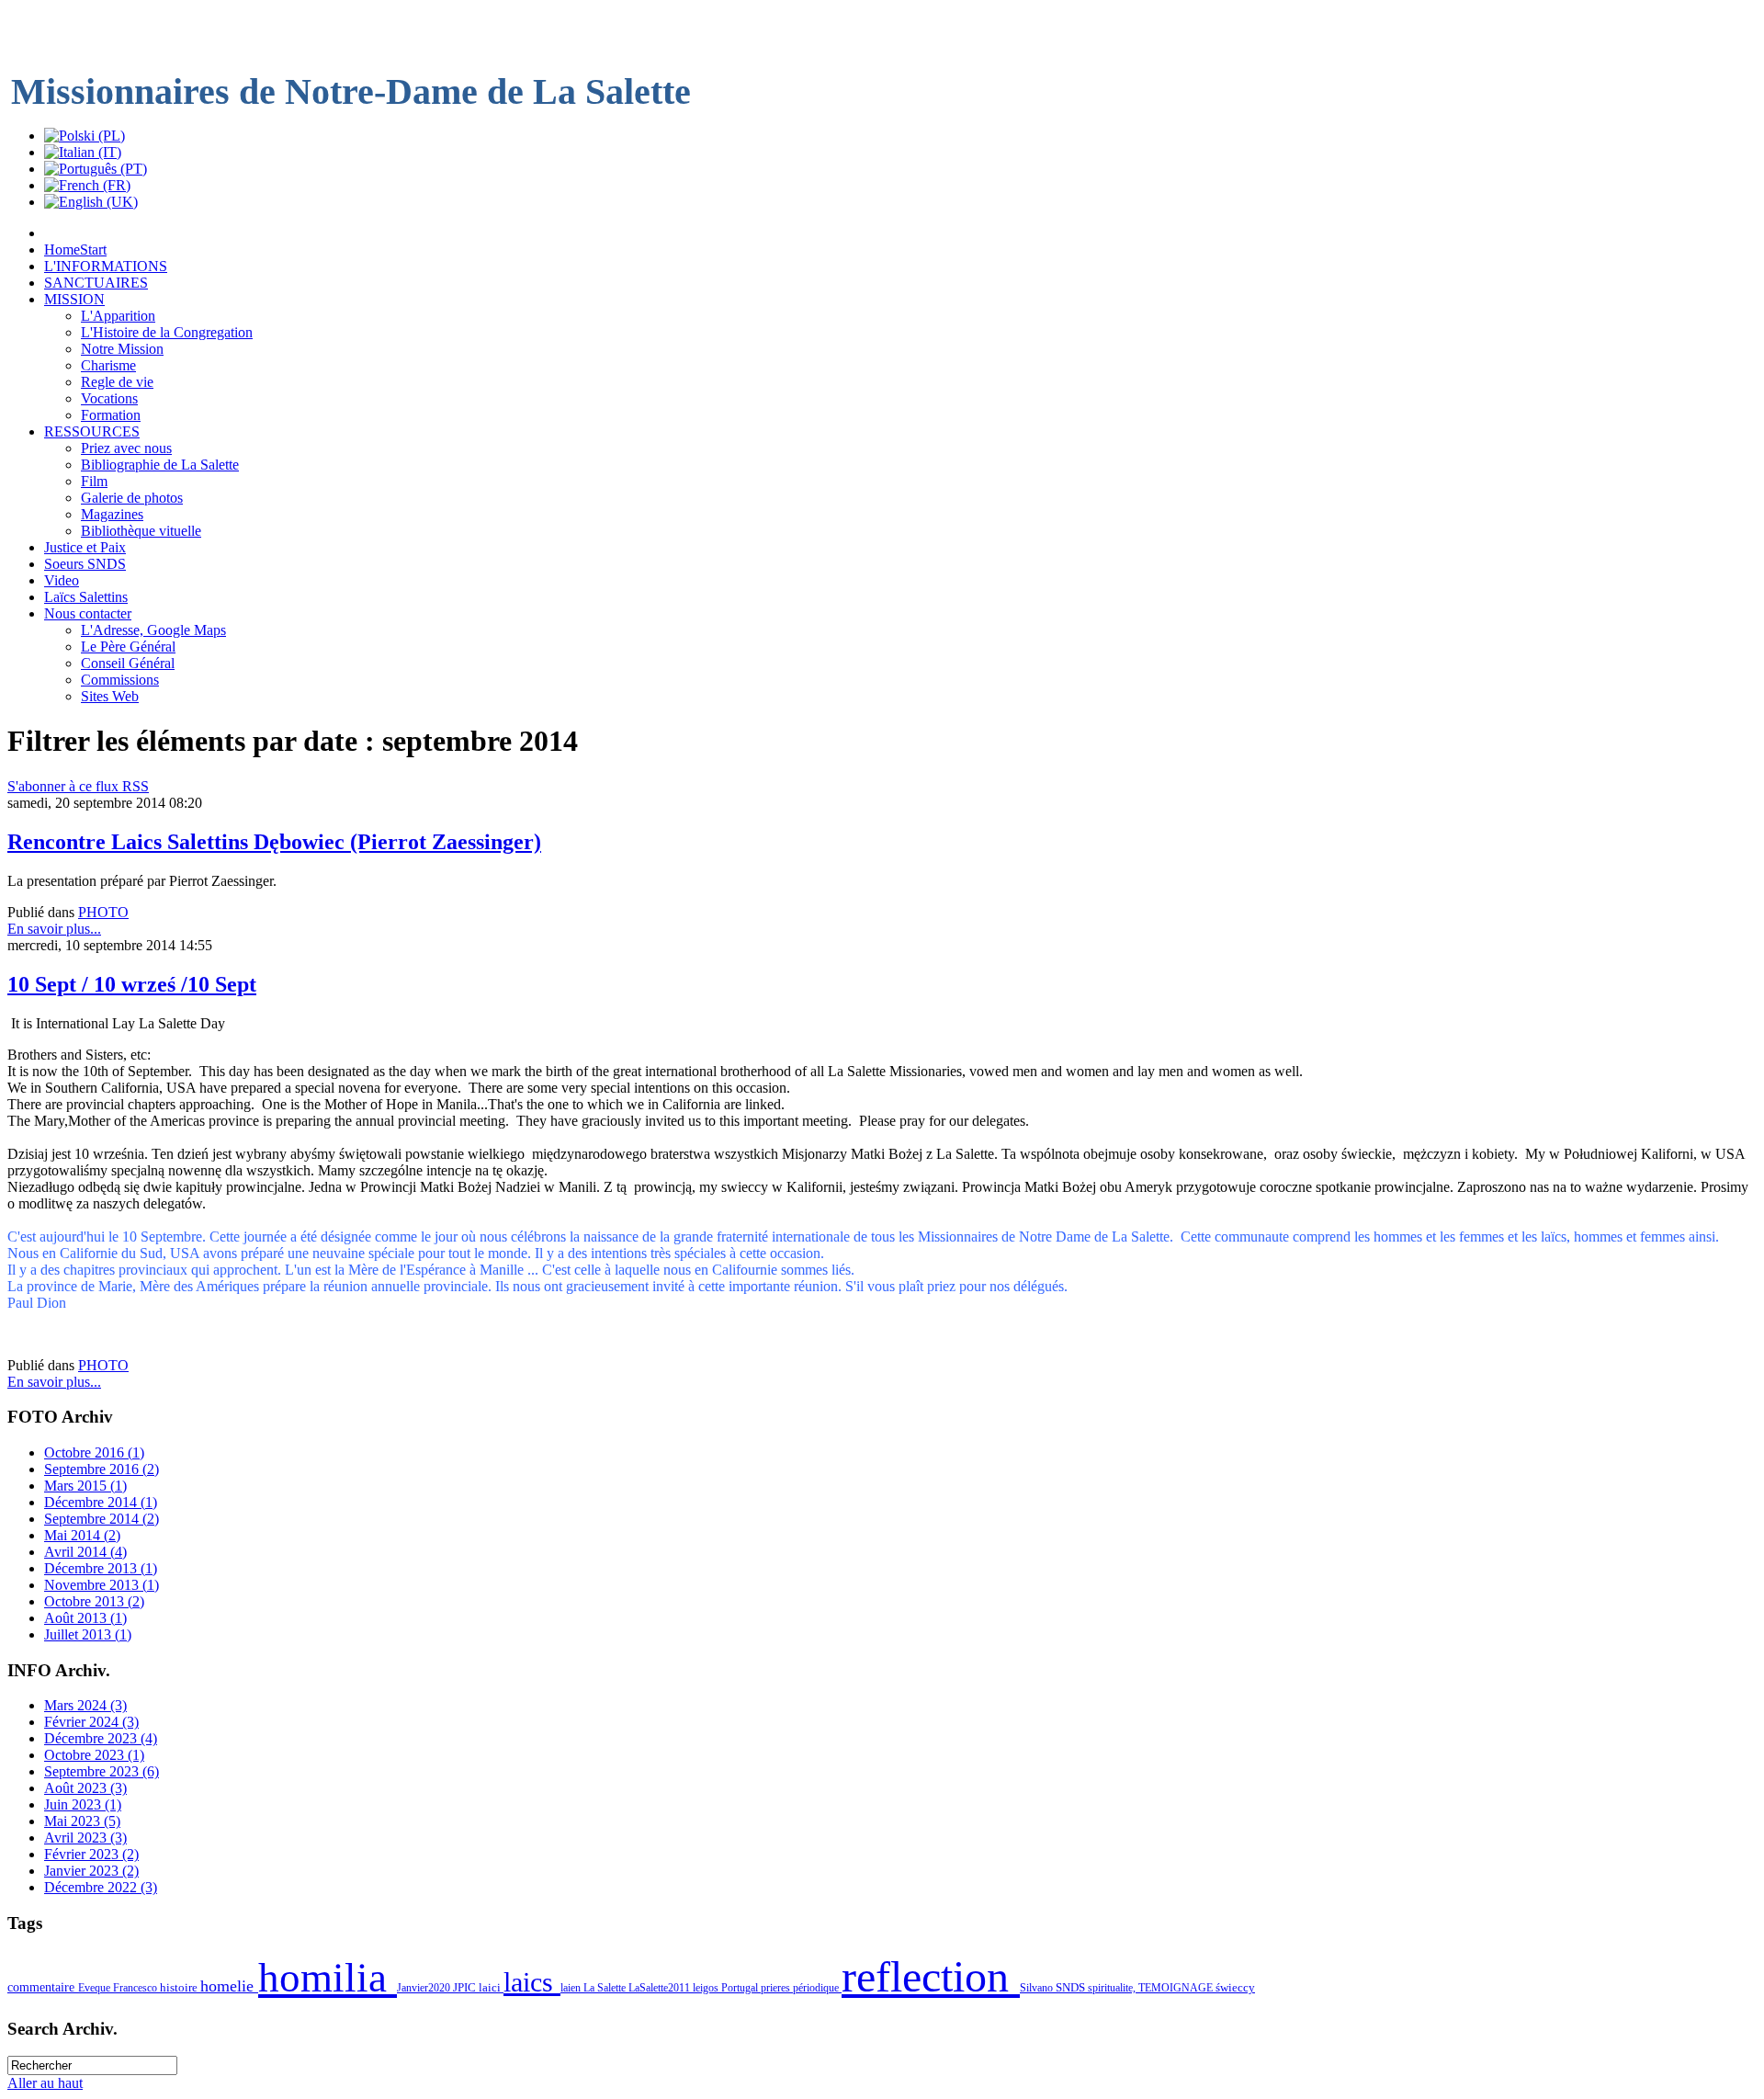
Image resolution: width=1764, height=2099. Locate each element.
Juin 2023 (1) (83, 1804)
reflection (931, 1976)
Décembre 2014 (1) (101, 1502)
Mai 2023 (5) (82, 1821)
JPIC (466, 1987)
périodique (817, 1988)
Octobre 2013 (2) (94, 1601)
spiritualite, (1113, 1988)
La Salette (606, 1988)
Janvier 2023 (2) (91, 1871)
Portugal (741, 1988)
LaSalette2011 (661, 1988)
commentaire (43, 1987)
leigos (707, 1988)
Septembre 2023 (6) (102, 1771)
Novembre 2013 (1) (102, 1585)
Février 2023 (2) (91, 1854)
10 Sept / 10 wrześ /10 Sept (132, 984)
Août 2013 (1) (85, 1618)
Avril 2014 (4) (85, 1552)
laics (532, 1982)
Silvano (1038, 1988)
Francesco (136, 1988)
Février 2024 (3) (91, 1722)
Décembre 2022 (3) (101, 1887)
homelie (229, 1986)
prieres (777, 1988)
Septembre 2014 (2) (102, 1519)
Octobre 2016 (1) (94, 1452)
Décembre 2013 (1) (101, 1568)
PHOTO (103, 912)
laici (491, 1987)
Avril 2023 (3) (85, 1838)
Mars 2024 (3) (85, 1705)
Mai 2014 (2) (82, 1535)
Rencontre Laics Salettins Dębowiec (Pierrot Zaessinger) (274, 842)
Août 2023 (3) (85, 1788)
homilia (328, 1978)
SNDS (1072, 1988)
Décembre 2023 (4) (101, 1738)
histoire (180, 1987)
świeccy (1235, 1987)
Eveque (96, 1988)
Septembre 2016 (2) (102, 1469)
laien (572, 1988)
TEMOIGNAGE (1177, 1988)
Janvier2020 (425, 1988)
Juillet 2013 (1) (88, 1634)
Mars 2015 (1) (85, 1486)
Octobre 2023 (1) (94, 1755)
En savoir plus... (54, 929)
